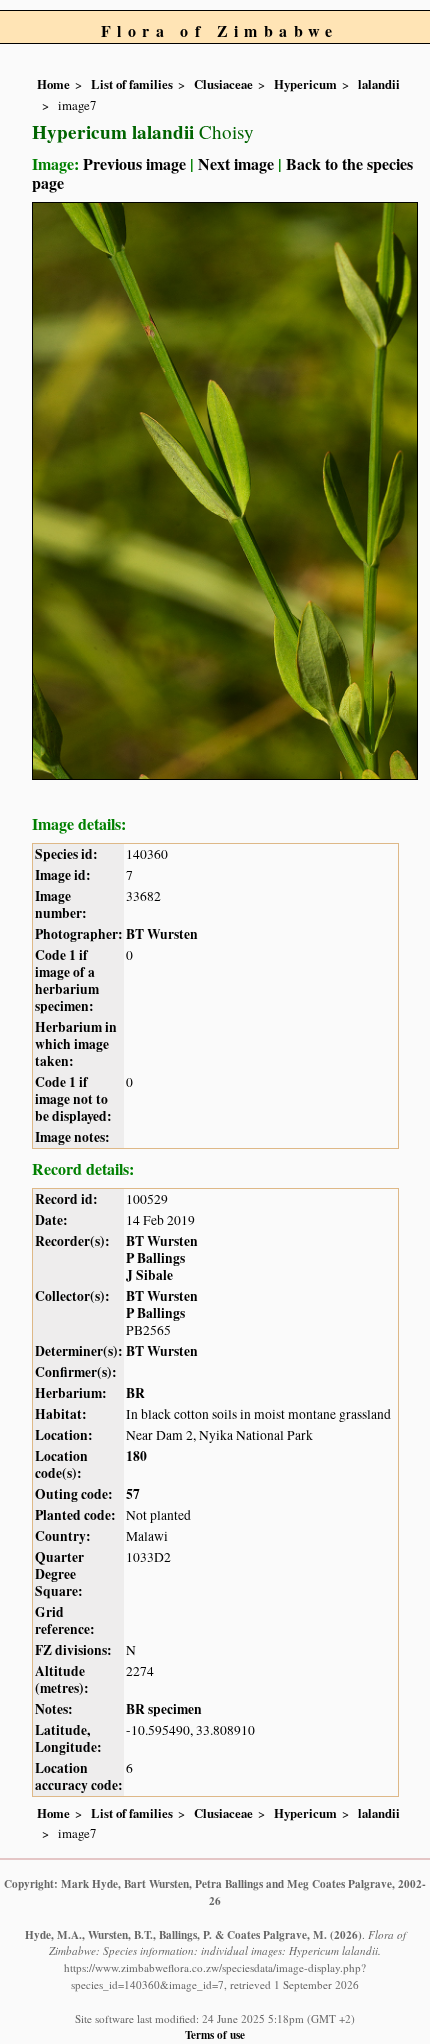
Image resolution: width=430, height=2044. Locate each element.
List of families (132, 84)
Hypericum (305, 84)
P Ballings (155, 1258)
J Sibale (149, 1275)
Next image (236, 163)
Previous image (134, 163)
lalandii (379, 84)
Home (53, 84)
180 (136, 1456)
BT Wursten (162, 934)
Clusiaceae (223, 84)
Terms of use (215, 2034)
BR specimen (164, 1709)
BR (135, 1393)
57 (133, 1494)
